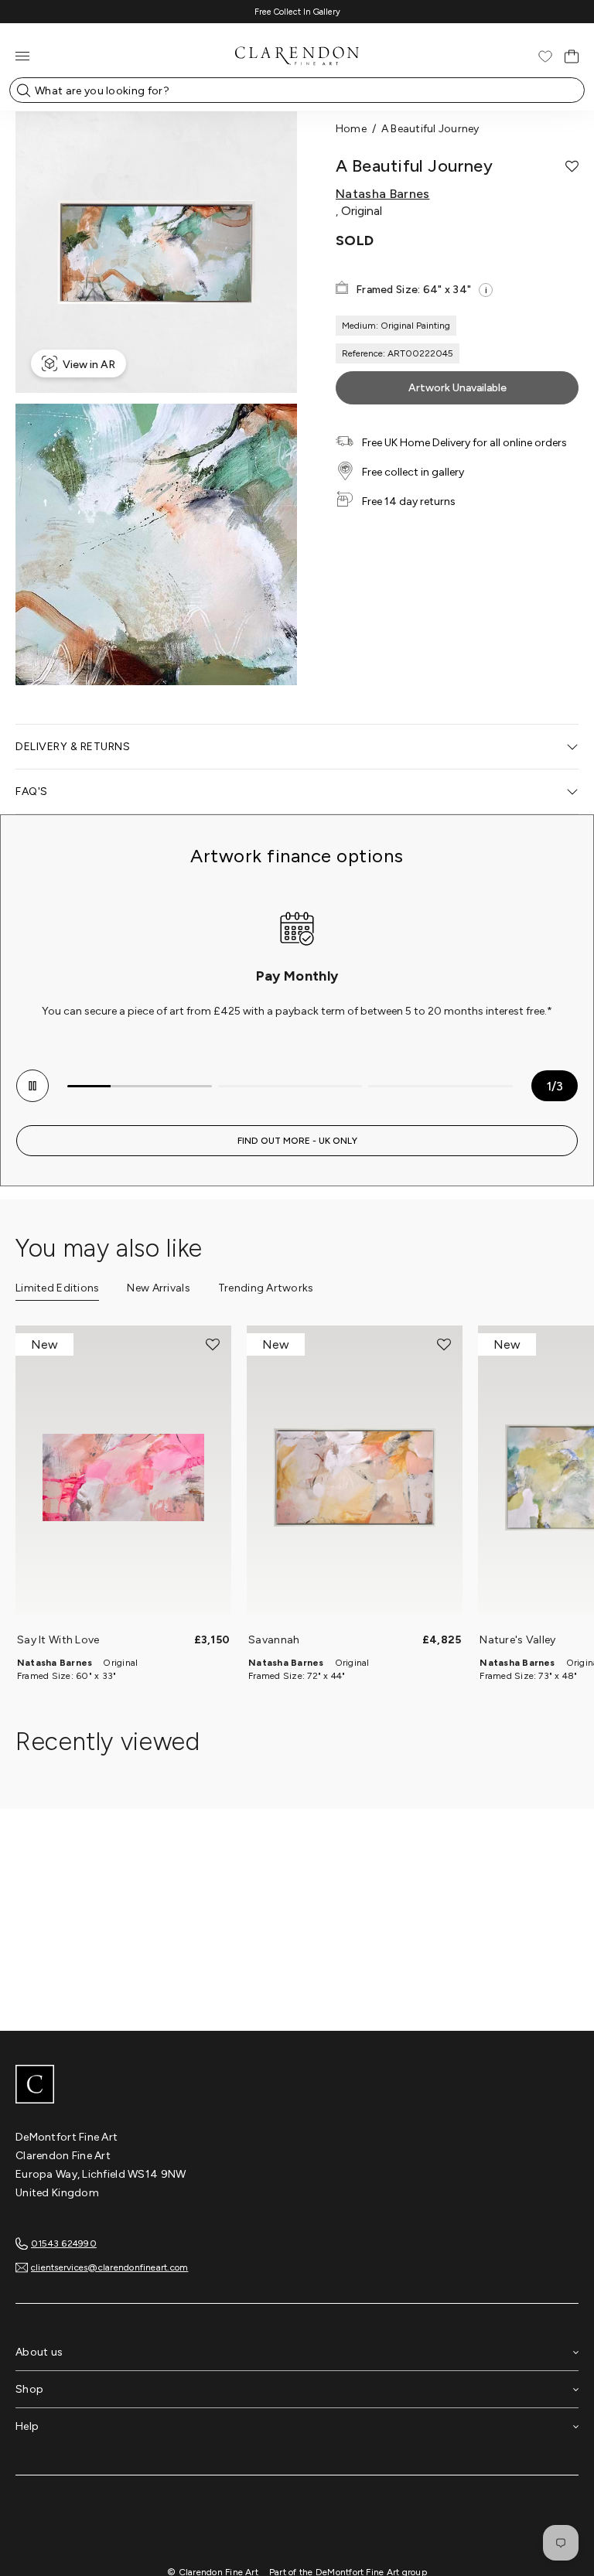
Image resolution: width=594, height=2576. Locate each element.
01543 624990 (64, 2243)
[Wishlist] (545, 56)
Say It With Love (58, 1640)
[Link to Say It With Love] (123, 1477)
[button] (572, 166)
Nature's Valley (517, 1640)
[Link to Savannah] (355, 1477)
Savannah (274, 1640)
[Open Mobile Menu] (22, 56)
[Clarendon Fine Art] (297, 2086)
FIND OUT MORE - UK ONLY (297, 1141)
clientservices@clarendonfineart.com (109, 2267)
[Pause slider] (32, 1086)
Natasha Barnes (382, 194)
